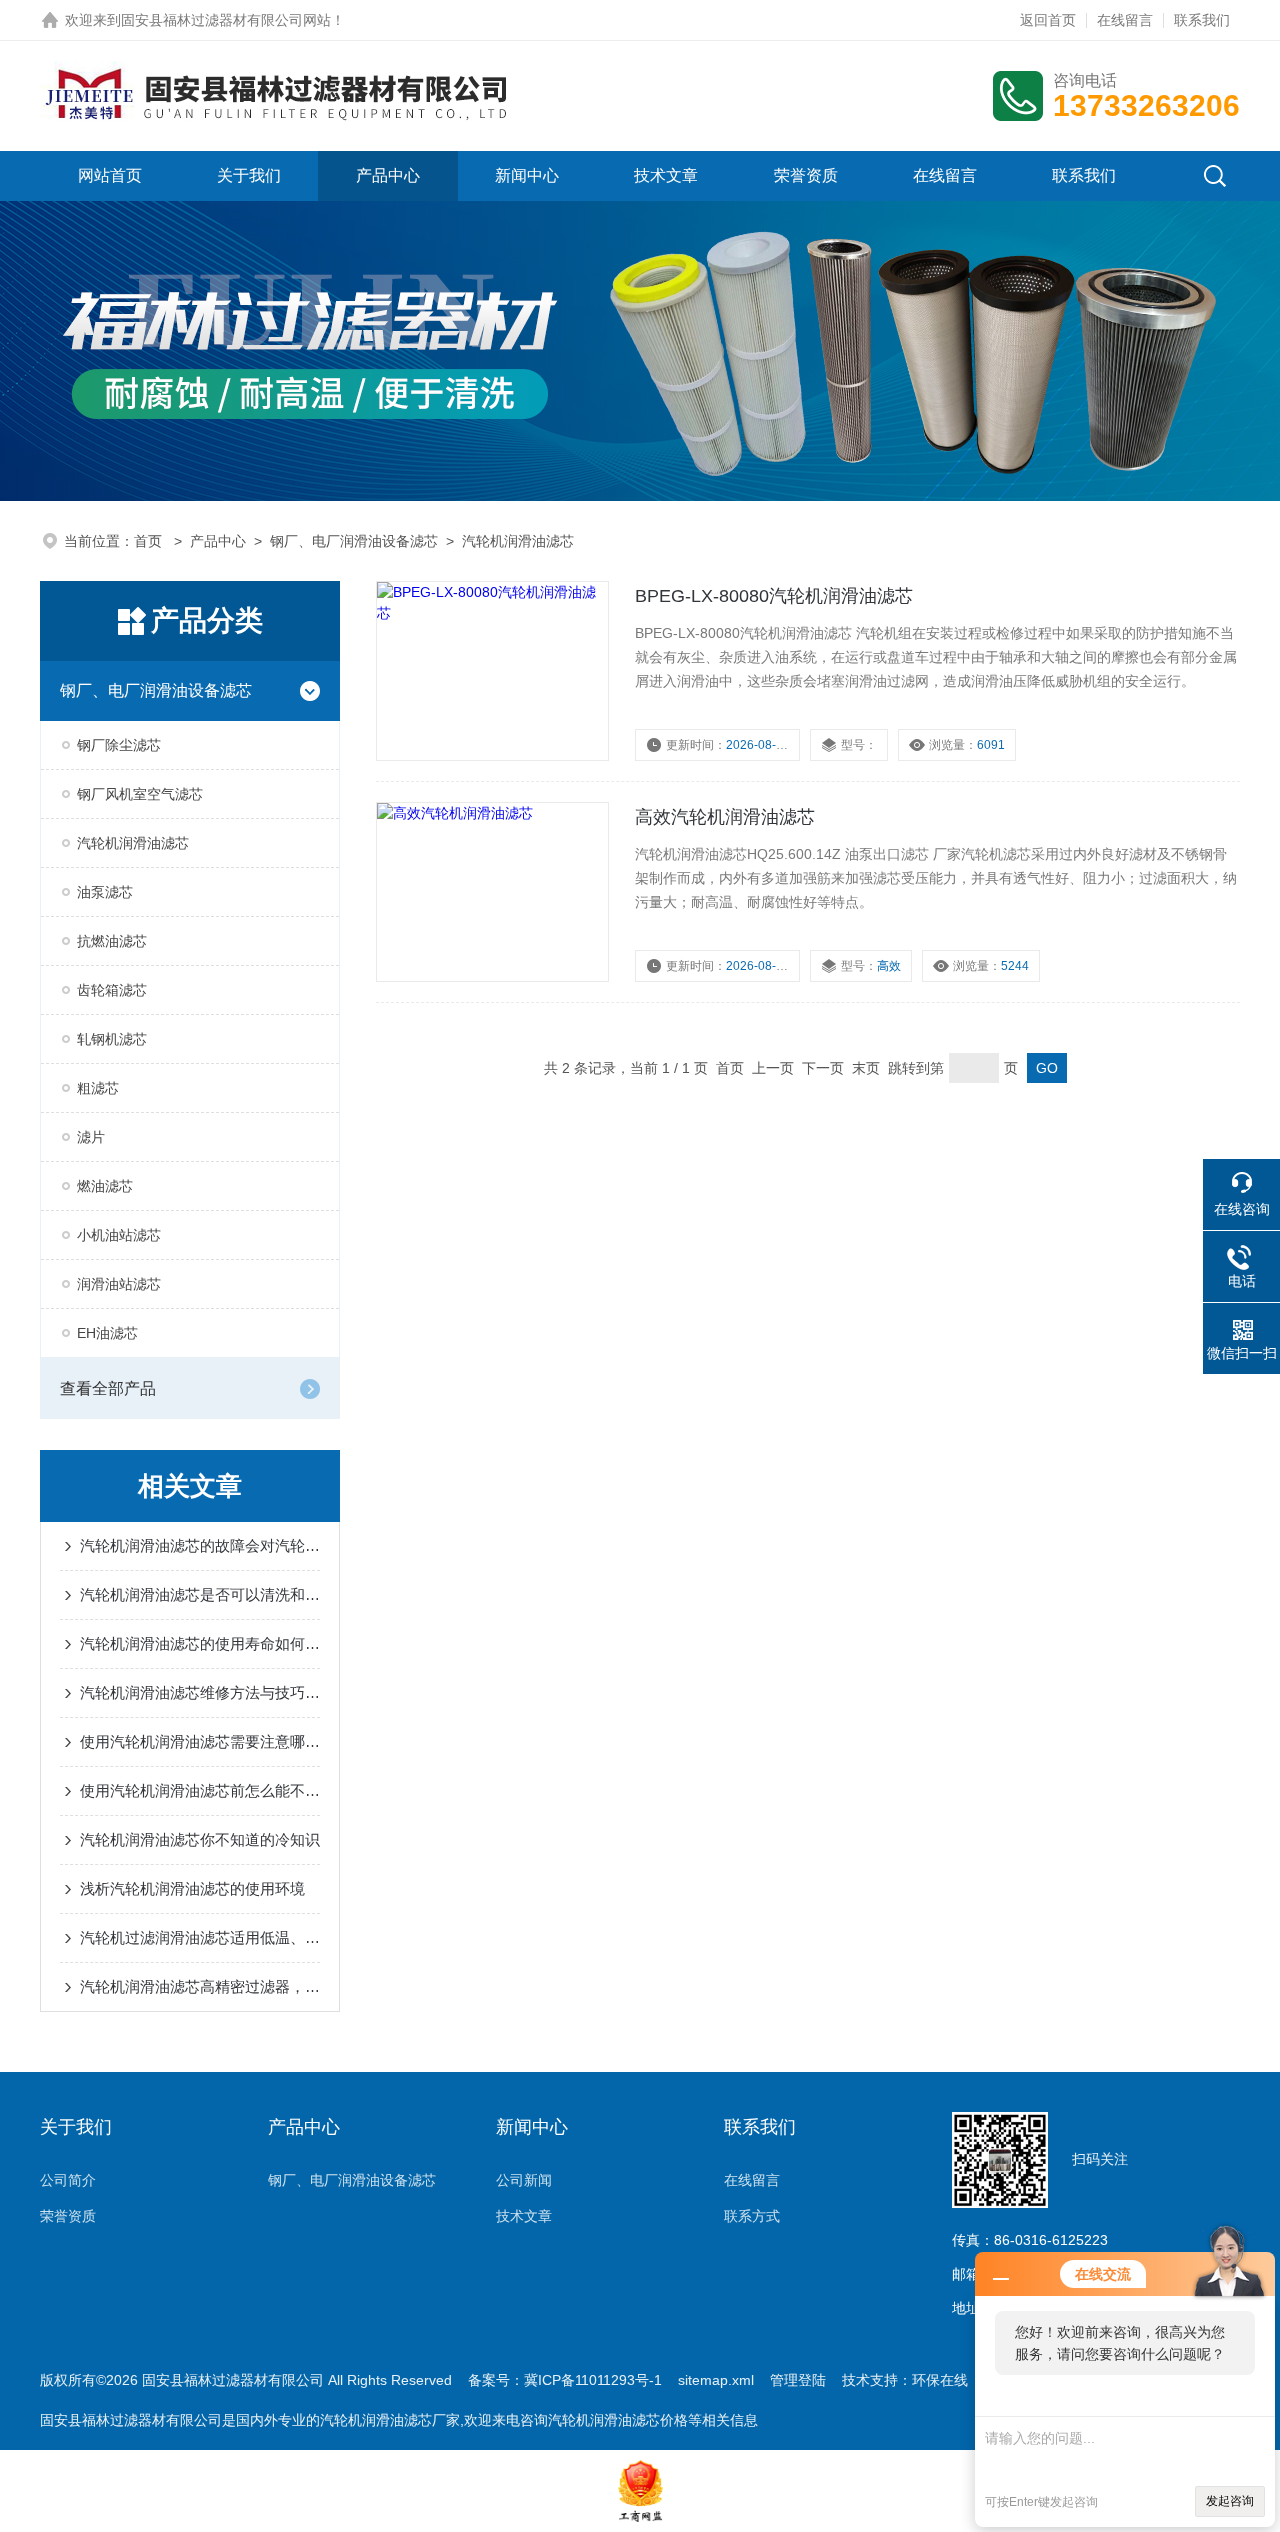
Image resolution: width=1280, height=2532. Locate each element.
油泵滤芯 (105, 892)
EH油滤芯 (107, 1333)
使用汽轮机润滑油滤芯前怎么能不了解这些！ (200, 1790)
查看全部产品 (108, 1388)
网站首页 (110, 175)
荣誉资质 (806, 175)
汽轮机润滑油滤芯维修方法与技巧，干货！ (200, 1692)
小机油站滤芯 (119, 1235)
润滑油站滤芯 (119, 1284)
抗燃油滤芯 (112, 941)
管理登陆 (798, 2380)
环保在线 (940, 2380)
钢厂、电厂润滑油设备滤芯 (354, 541)
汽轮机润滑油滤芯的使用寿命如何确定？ (200, 1643)
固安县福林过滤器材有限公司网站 (226, 20)
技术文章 (666, 175)
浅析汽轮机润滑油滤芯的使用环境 (192, 1888)
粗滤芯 (98, 1088)
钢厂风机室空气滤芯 (140, 794)
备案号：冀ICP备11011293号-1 (565, 2380)
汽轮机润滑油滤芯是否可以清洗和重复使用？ (200, 1594)
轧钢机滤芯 (112, 1039)
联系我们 (1202, 20)
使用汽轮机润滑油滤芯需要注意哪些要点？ (200, 1741)
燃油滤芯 (105, 1186)
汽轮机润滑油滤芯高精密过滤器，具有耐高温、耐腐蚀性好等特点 (200, 1986)
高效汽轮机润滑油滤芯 (725, 817)
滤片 (91, 1137)
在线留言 (1125, 20)
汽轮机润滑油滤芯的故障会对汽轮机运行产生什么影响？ (200, 1545)
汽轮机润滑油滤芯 (518, 541)
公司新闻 (524, 2180)
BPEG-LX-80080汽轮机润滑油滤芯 (774, 596)
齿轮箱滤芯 (112, 990)
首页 (150, 541)
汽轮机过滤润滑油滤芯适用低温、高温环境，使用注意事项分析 (200, 1937)
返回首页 (1048, 20)
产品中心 (388, 175)
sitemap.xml (716, 2380)
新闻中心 (527, 175)
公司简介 (68, 2180)
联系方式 (752, 2216)
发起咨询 (1230, 2501)
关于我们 (249, 175)
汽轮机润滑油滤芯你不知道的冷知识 (200, 1839)
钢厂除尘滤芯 (119, 745)
